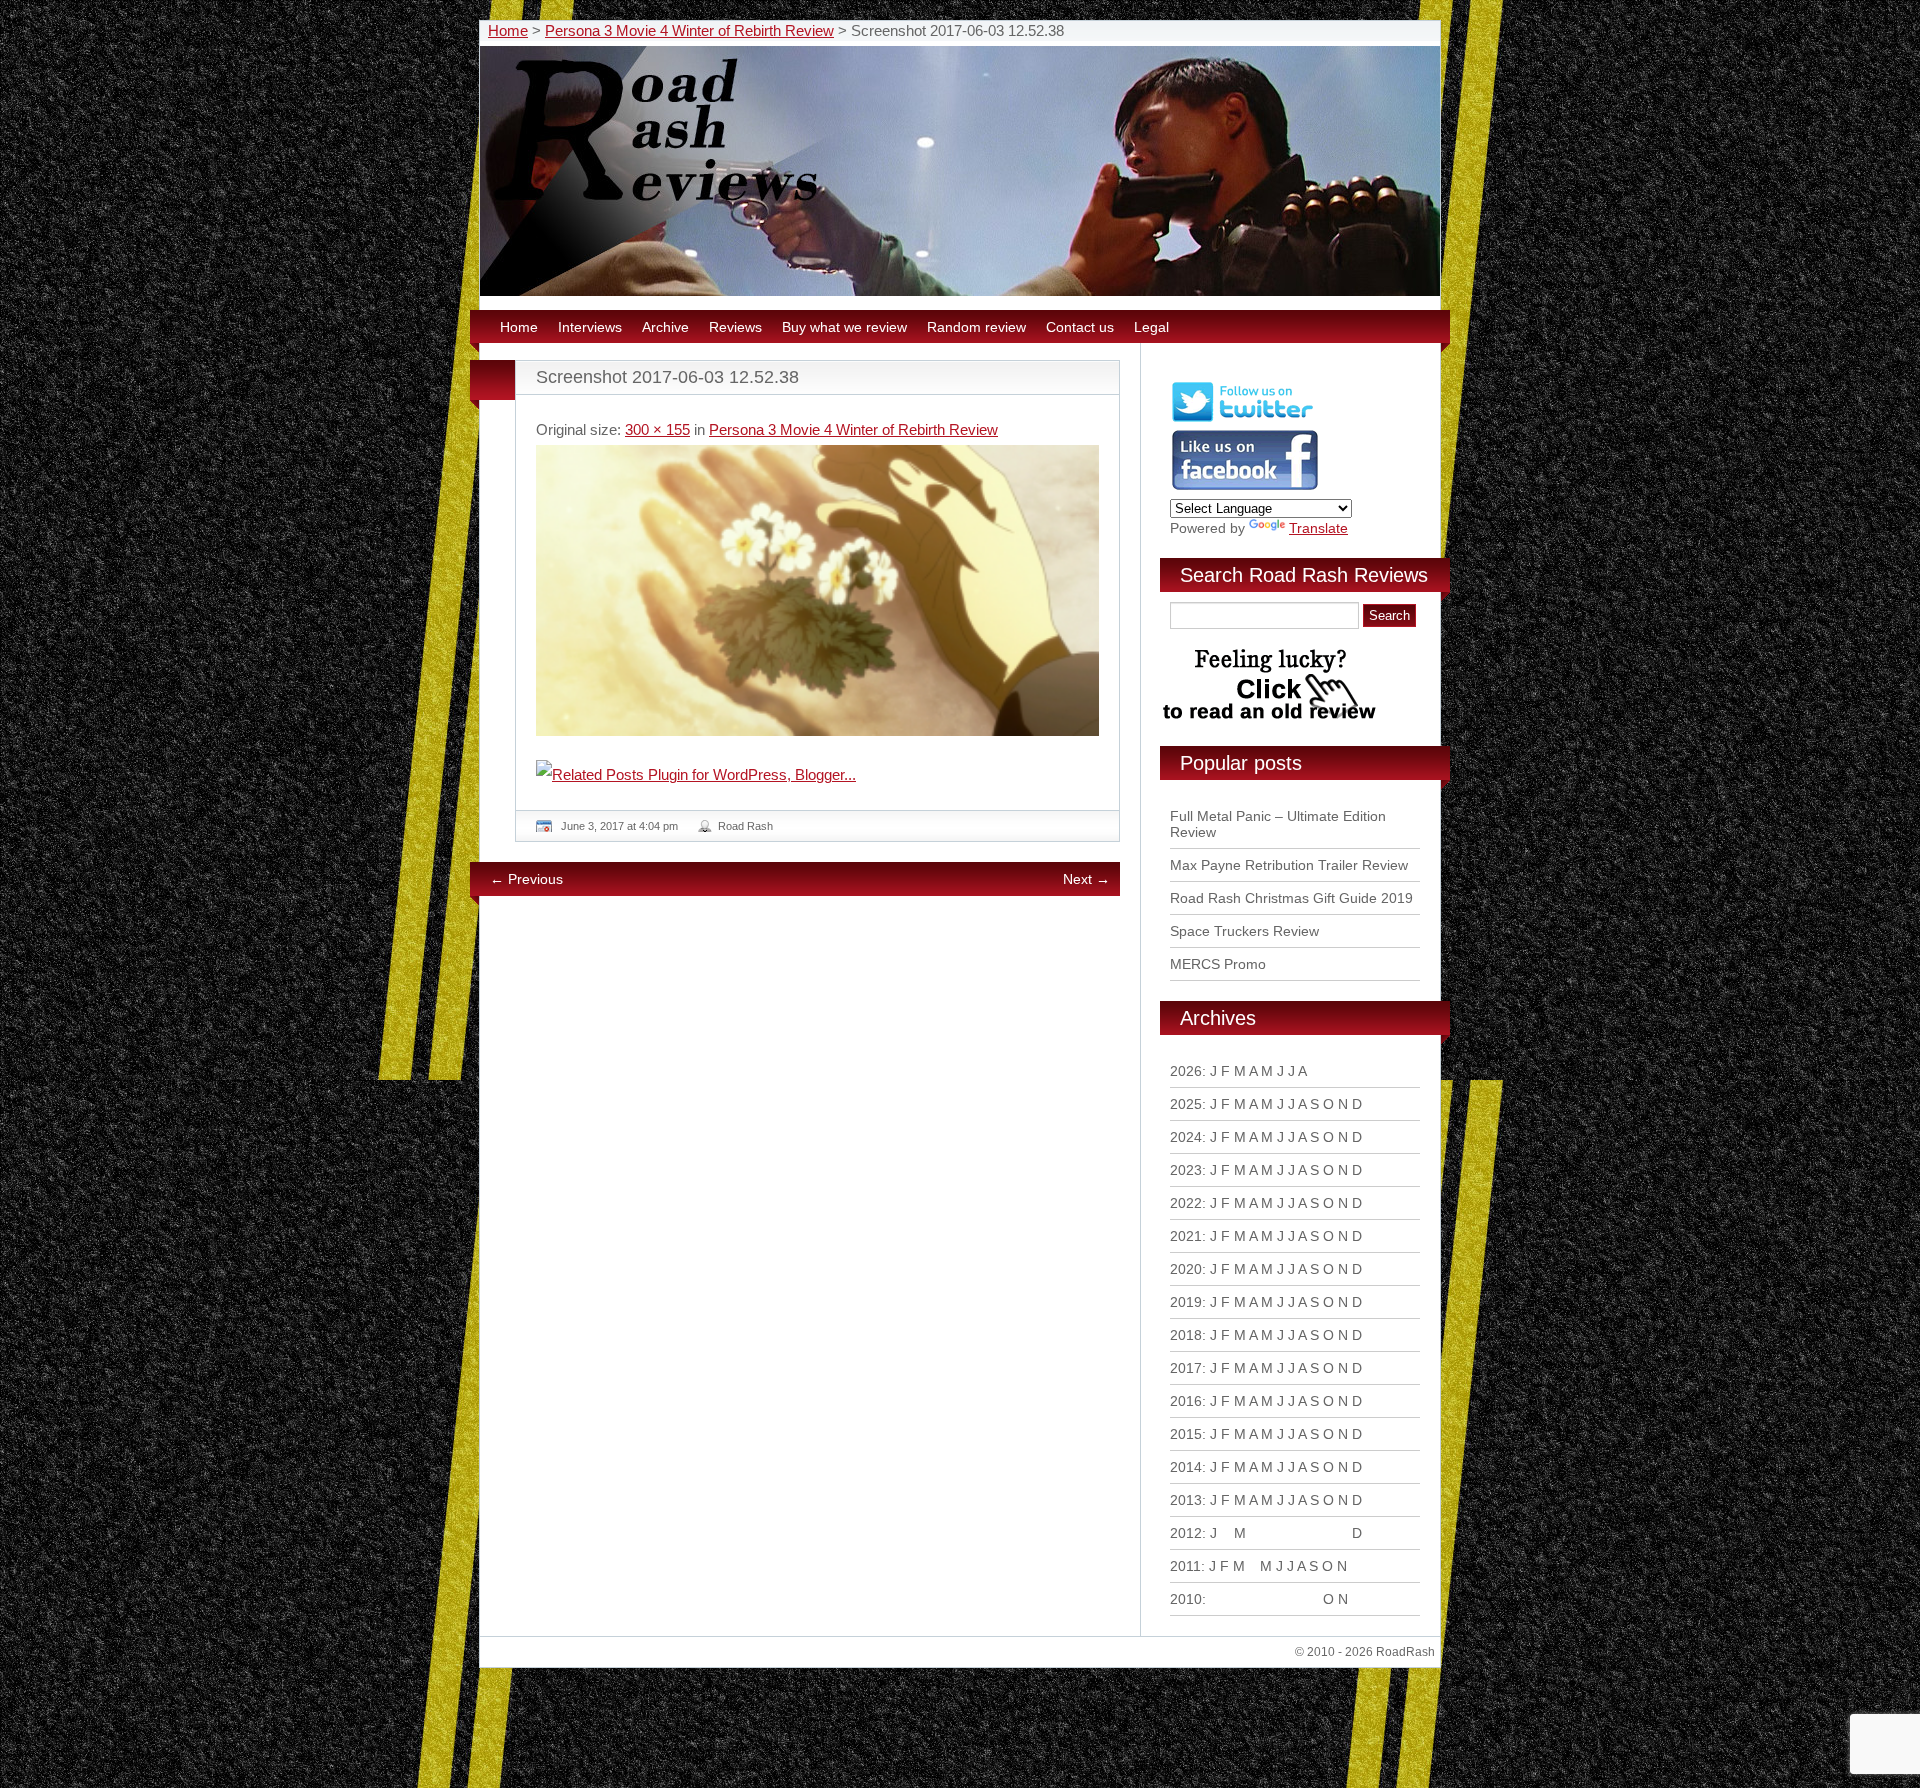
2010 (1186, 1599)
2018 (1186, 1335)
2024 (1186, 1137)
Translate (1318, 528)
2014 (1186, 1467)
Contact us (1080, 327)
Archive (665, 327)
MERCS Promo (1218, 964)
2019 (1186, 1302)
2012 (1186, 1533)
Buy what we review (844, 327)
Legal (1151, 327)
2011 (1185, 1566)
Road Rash (745, 826)
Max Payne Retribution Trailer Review (1289, 865)
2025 (1186, 1104)
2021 (1186, 1236)
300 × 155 (657, 429)
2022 (1186, 1203)
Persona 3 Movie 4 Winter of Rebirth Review (689, 30)
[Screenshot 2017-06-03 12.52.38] (817, 590)
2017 (1186, 1368)
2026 (1186, 1071)
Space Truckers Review (1244, 931)
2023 (1186, 1170)
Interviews (590, 327)
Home (508, 30)
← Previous (526, 879)
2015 (1186, 1434)
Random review (976, 327)
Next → (1086, 879)
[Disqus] (820, 1184)
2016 (1186, 1401)
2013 (1186, 1500)
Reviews (735, 327)
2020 (1186, 1269)
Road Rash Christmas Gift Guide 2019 (1291, 898)
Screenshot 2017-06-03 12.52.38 (667, 377)
